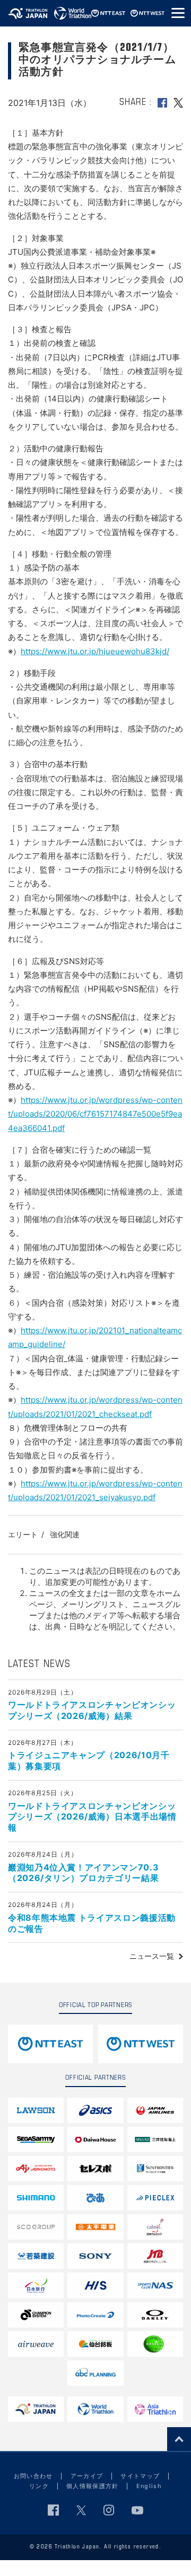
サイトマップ (140, 2476)
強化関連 (65, 1534)
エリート (23, 1534)
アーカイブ (87, 2476)
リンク (39, 2486)
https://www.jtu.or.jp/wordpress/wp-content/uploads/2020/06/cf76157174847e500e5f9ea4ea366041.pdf (95, 1114)
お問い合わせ (33, 2476)
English (149, 2486)
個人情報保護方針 (93, 2486)
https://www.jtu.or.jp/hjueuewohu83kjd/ (95, 651)
